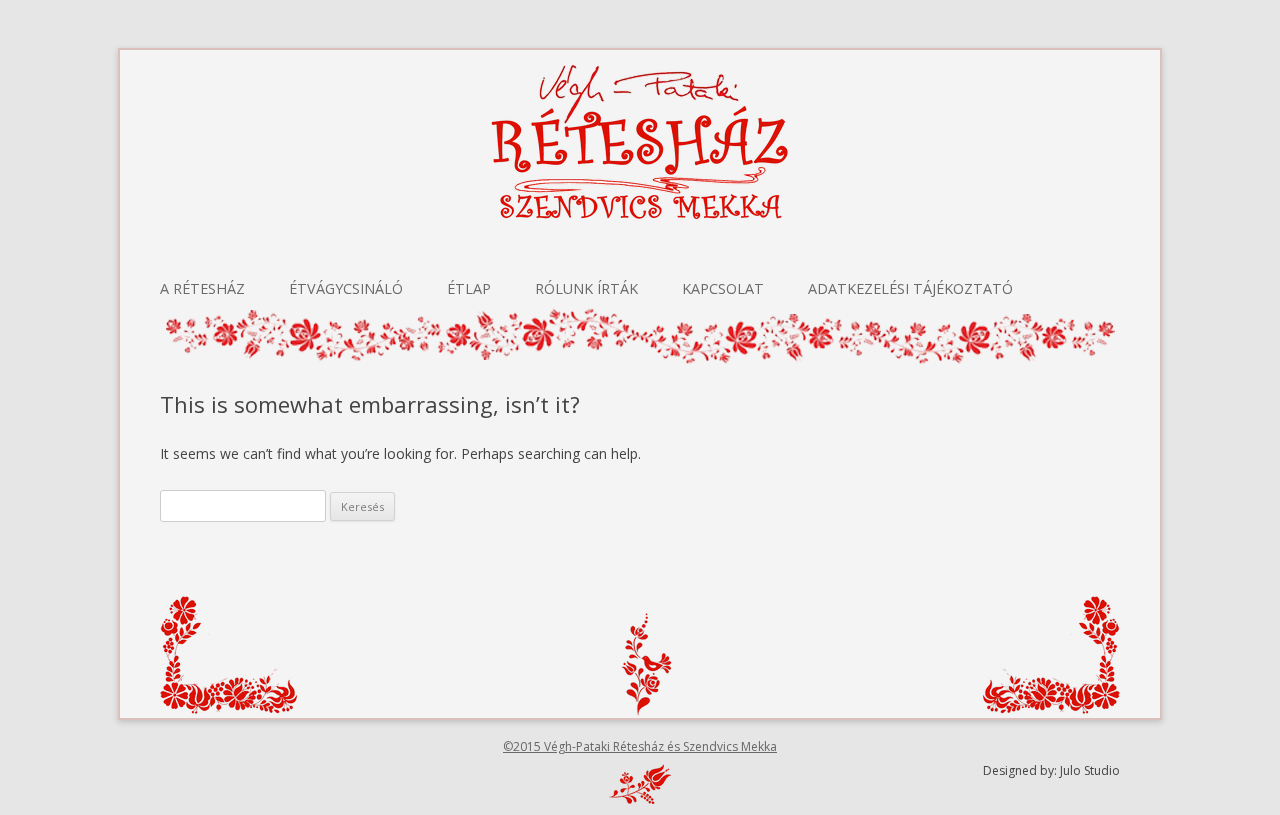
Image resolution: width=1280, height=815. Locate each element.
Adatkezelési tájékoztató (910, 288)
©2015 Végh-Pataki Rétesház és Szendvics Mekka (640, 746)
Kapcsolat (723, 288)
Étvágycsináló (346, 288)
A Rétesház (202, 288)
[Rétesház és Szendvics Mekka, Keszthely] (640, 172)
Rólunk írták (586, 288)
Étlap (469, 288)
